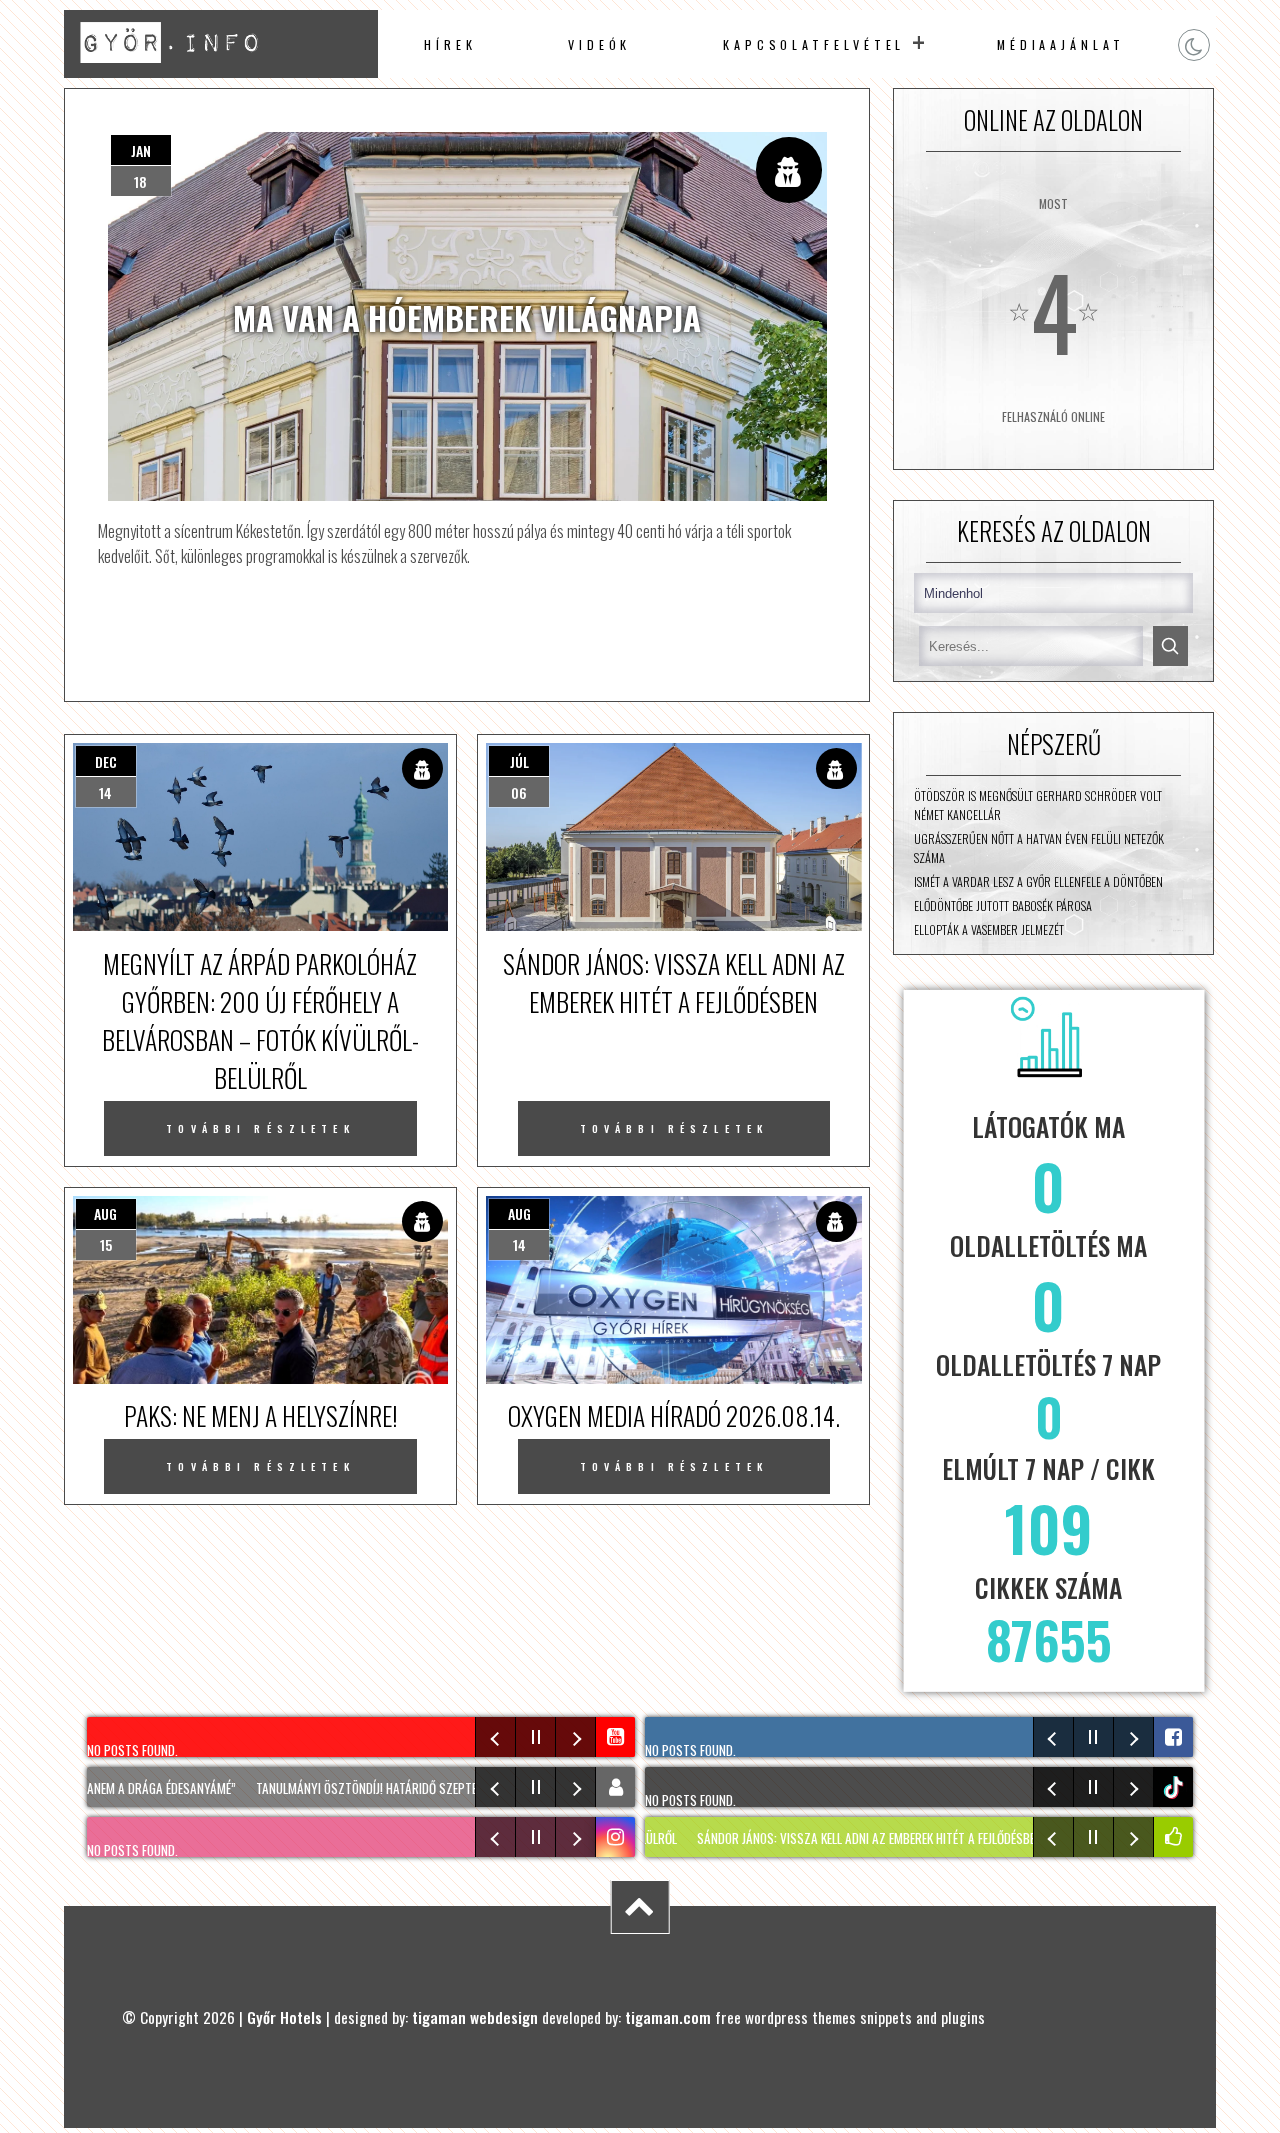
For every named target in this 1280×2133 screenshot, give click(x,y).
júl (519, 761)
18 (140, 181)
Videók (600, 44)
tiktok (1176, 1787)
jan (141, 150)
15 (106, 1244)
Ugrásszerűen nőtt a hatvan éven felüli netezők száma (1039, 848)
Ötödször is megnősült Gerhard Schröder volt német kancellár (1038, 805)
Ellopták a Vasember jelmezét (989, 929)
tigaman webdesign (475, 2017)
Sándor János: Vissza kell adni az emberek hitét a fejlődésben (826, 1838)
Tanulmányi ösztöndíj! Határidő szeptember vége (366, 1788)
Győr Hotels (284, 2017)
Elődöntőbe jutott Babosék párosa (1003, 905)
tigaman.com (668, 2017)
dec (106, 761)
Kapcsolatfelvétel (814, 44)
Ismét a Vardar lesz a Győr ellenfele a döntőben (1038, 881)
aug (105, 1213)
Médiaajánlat (1061, 44)
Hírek (450, 44)
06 (519, 792)
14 (105, 792)
